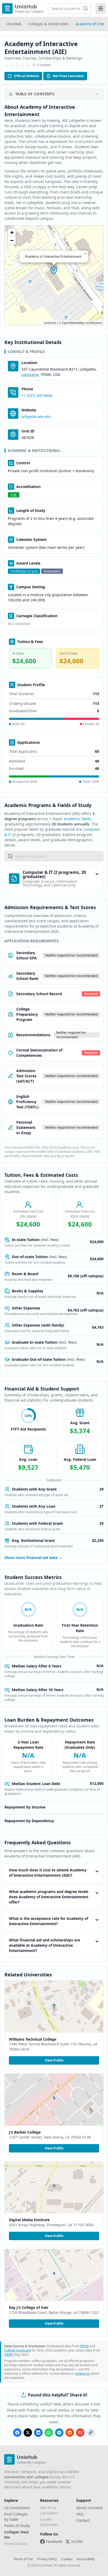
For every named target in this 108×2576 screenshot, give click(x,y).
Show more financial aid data (31, 1558)
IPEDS (84, 2346)
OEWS (9, 2355)
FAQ (80, 2514)
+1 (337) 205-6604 (37, 395)
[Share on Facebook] (17, 2433)
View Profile (54, 2060)
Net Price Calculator (68, 76)
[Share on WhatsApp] (49, 2433)
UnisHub (14, 24)
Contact (83, 2520)
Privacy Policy (47, 2559)
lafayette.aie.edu (36, 417)
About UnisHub (90, 2508)
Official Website (26, 76)
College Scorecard (18, 2350)
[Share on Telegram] (59, 2433)
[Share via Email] (80, 2433)
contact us (82, 2373)
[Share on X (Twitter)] (28, 2433)
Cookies (67, 2559)
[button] (54, 271)
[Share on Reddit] (70, 2433)
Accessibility (86, 2559)
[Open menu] (101, 8)
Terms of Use (23, 2559)
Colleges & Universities (48, 24)
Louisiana (30, 374)
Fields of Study (17, 2526)
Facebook (54, 2541)
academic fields (77, 819)
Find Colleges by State (16, 2517)
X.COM (77, 2541)
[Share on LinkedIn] (38, 2433)
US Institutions (17, 2508)
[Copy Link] (91, 2433)
